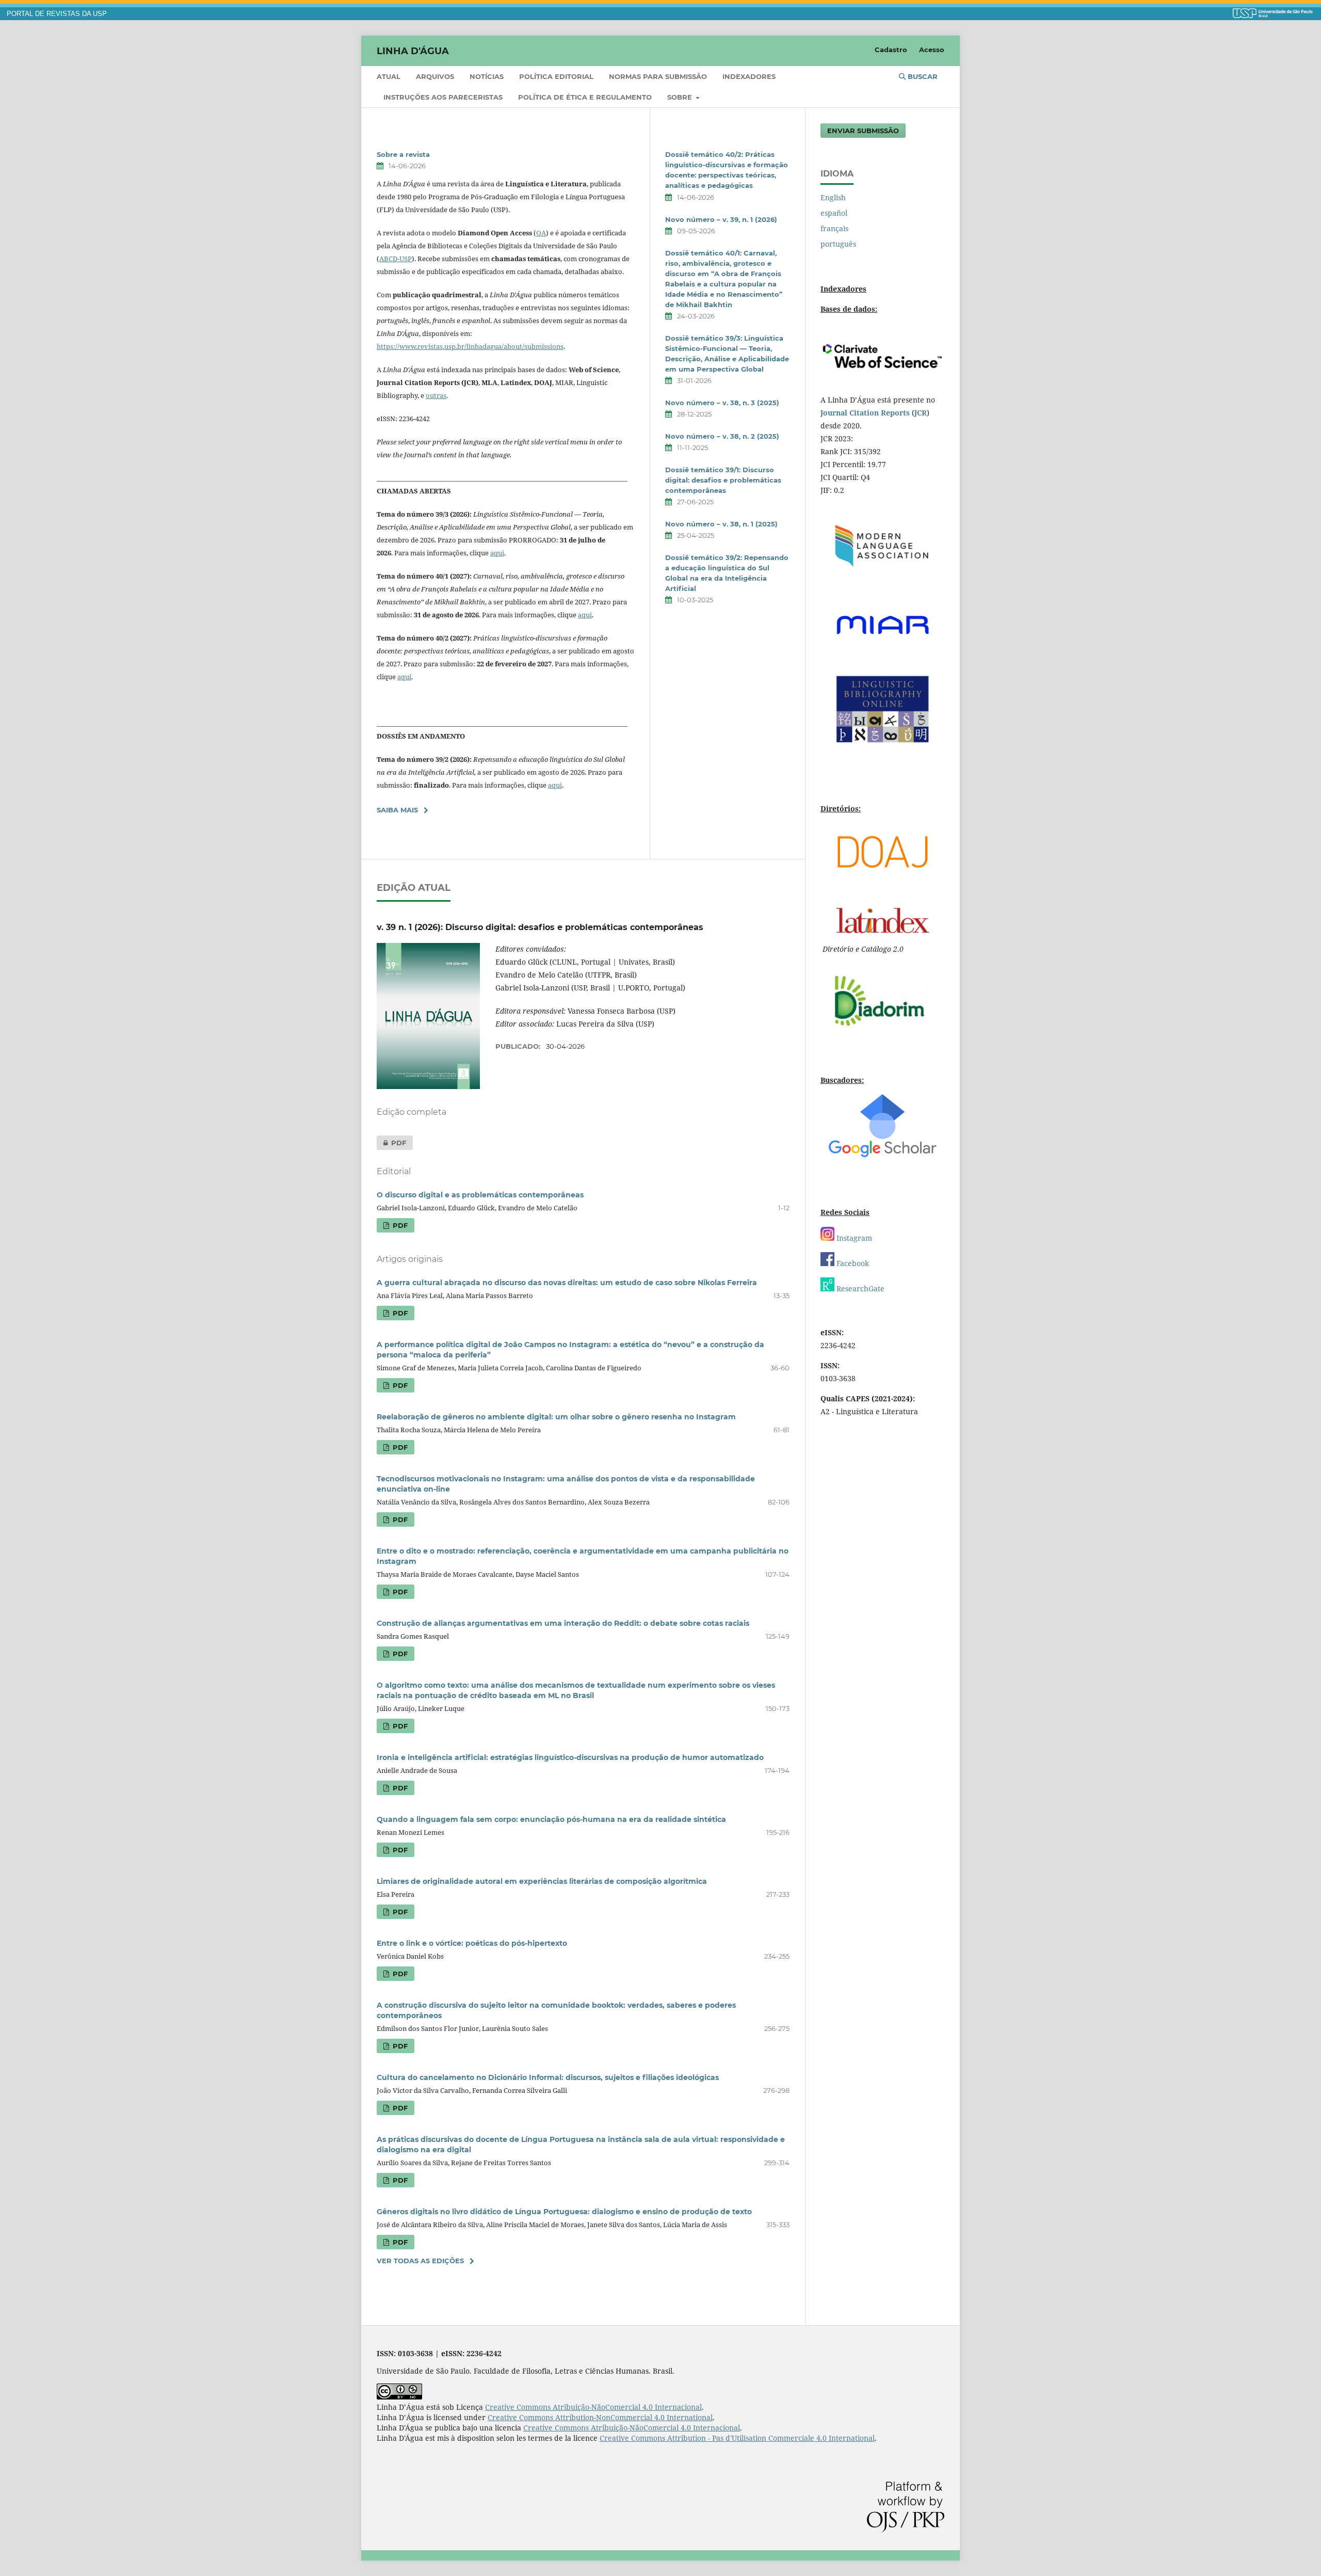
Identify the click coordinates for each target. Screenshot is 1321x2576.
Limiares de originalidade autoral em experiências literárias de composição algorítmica (542, 1881)
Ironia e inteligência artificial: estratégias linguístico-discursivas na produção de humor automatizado (570, 1757)
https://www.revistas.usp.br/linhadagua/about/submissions (470, 346)
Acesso (932, 50)
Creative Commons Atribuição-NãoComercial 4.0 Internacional (593, 2407)
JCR (921, 413)
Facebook (852, 1263)
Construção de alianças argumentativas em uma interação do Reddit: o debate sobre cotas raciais (563, 1623)
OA (541, 233)
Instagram (853, 1238)
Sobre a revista (403, 154)
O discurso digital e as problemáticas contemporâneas (480, 1195)
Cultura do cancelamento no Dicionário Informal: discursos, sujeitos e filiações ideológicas (548, 2077)
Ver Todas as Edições (420, 2261)
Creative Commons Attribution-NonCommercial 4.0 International (600, 2417)
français (834, 228)
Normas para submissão (658, 76)
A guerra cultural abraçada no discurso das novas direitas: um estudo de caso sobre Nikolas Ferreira (567, 1283)
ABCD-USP (396, 259)
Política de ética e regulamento (585, 97)
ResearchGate (859, 1289)
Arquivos (435, 76)
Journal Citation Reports (865, 413)
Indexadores (749, 76)
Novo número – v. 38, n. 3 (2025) (722, 403)
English (833, 197)
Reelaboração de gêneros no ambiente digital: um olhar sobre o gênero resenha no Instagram (556, 1417)
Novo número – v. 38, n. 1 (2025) (721, 524)
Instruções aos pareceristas (443, 97)
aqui (497, 553)
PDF (391, 1143)
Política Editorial (556, 76)
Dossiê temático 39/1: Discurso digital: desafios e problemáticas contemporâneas (723, 480)
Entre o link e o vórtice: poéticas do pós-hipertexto (472, 1943)
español (834, 213)
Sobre (681, 97)
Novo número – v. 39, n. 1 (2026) (721, 219)
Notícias (487, 76)
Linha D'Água (413, 51)
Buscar (922, 76)
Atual (389, 76)
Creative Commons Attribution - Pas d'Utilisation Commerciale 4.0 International (737, 2438)
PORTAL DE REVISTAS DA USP (57, 14)
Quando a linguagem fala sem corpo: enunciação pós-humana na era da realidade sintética (551, 1819)
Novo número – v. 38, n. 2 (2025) (722, 436)
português (838, 244)
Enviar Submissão (863, 131)
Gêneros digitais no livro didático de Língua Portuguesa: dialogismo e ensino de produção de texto (564, 2212)
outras (436, 395)
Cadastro (891, 50)
